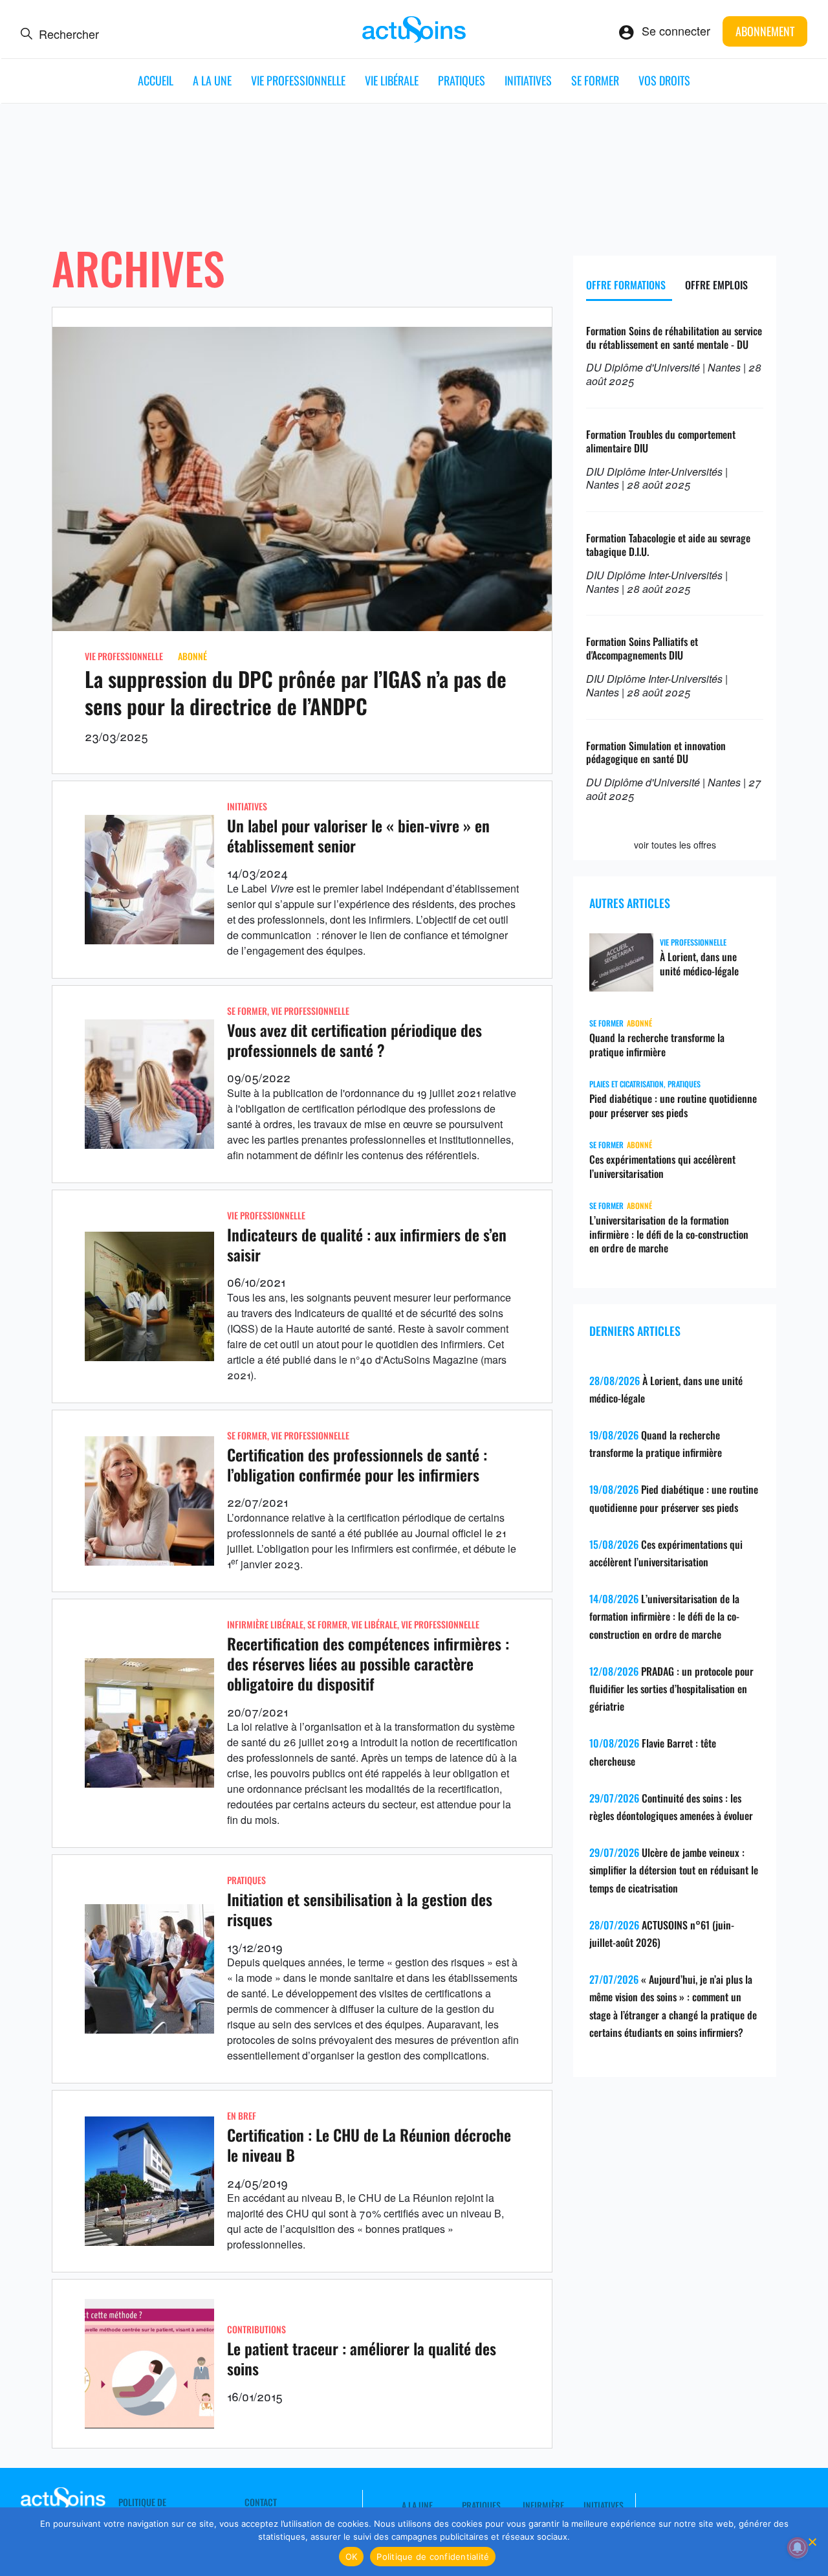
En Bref (242, 2115)
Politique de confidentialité (433, 2557)
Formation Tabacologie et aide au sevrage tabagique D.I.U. (668, 545)
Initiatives (528, 80)
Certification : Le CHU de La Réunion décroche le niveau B (369, 2145)
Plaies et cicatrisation (626, 1084)
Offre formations (626, 285)
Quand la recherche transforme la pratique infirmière (657, 1045)
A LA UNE (212, 80)
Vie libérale (392, 80)
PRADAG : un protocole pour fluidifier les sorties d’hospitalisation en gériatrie (671, 1689)
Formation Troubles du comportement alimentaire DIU (661, 441)
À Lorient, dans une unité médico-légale (699, 964)
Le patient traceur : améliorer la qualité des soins (362, 2358)
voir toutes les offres (675, 845)
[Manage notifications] (798, 2548)
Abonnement (765, 31)
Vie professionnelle (298, 80)
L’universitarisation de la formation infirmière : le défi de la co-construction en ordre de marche (669, 1234)
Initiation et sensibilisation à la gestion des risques (360, 1909)
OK (352, 2557)
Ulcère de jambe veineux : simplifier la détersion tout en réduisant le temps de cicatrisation (674, 1870)
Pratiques (462, 80)
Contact (261, 2502)
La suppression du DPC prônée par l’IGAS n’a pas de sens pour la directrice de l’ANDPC (296, 692)
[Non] (812, 2542)
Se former (595, 80)
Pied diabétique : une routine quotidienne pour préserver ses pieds (673, 1105)
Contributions (256, 2329)
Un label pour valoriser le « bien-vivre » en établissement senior (358, 835)
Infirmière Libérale (265, 1624)
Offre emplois (716, 285)
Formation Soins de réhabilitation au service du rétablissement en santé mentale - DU (674, 338)
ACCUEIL (156, 80)
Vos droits (664, 80)
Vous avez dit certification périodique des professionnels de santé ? (354, 1040)
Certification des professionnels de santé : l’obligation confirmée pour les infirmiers (357, 1464)
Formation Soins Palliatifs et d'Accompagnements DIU (642, 648)
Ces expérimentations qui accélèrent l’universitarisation (662, 1166)
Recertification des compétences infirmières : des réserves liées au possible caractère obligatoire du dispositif (368, 1663)
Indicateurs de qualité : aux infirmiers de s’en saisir (367, 1244)
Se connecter (676, 30)
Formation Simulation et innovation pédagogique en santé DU (656, 752)
